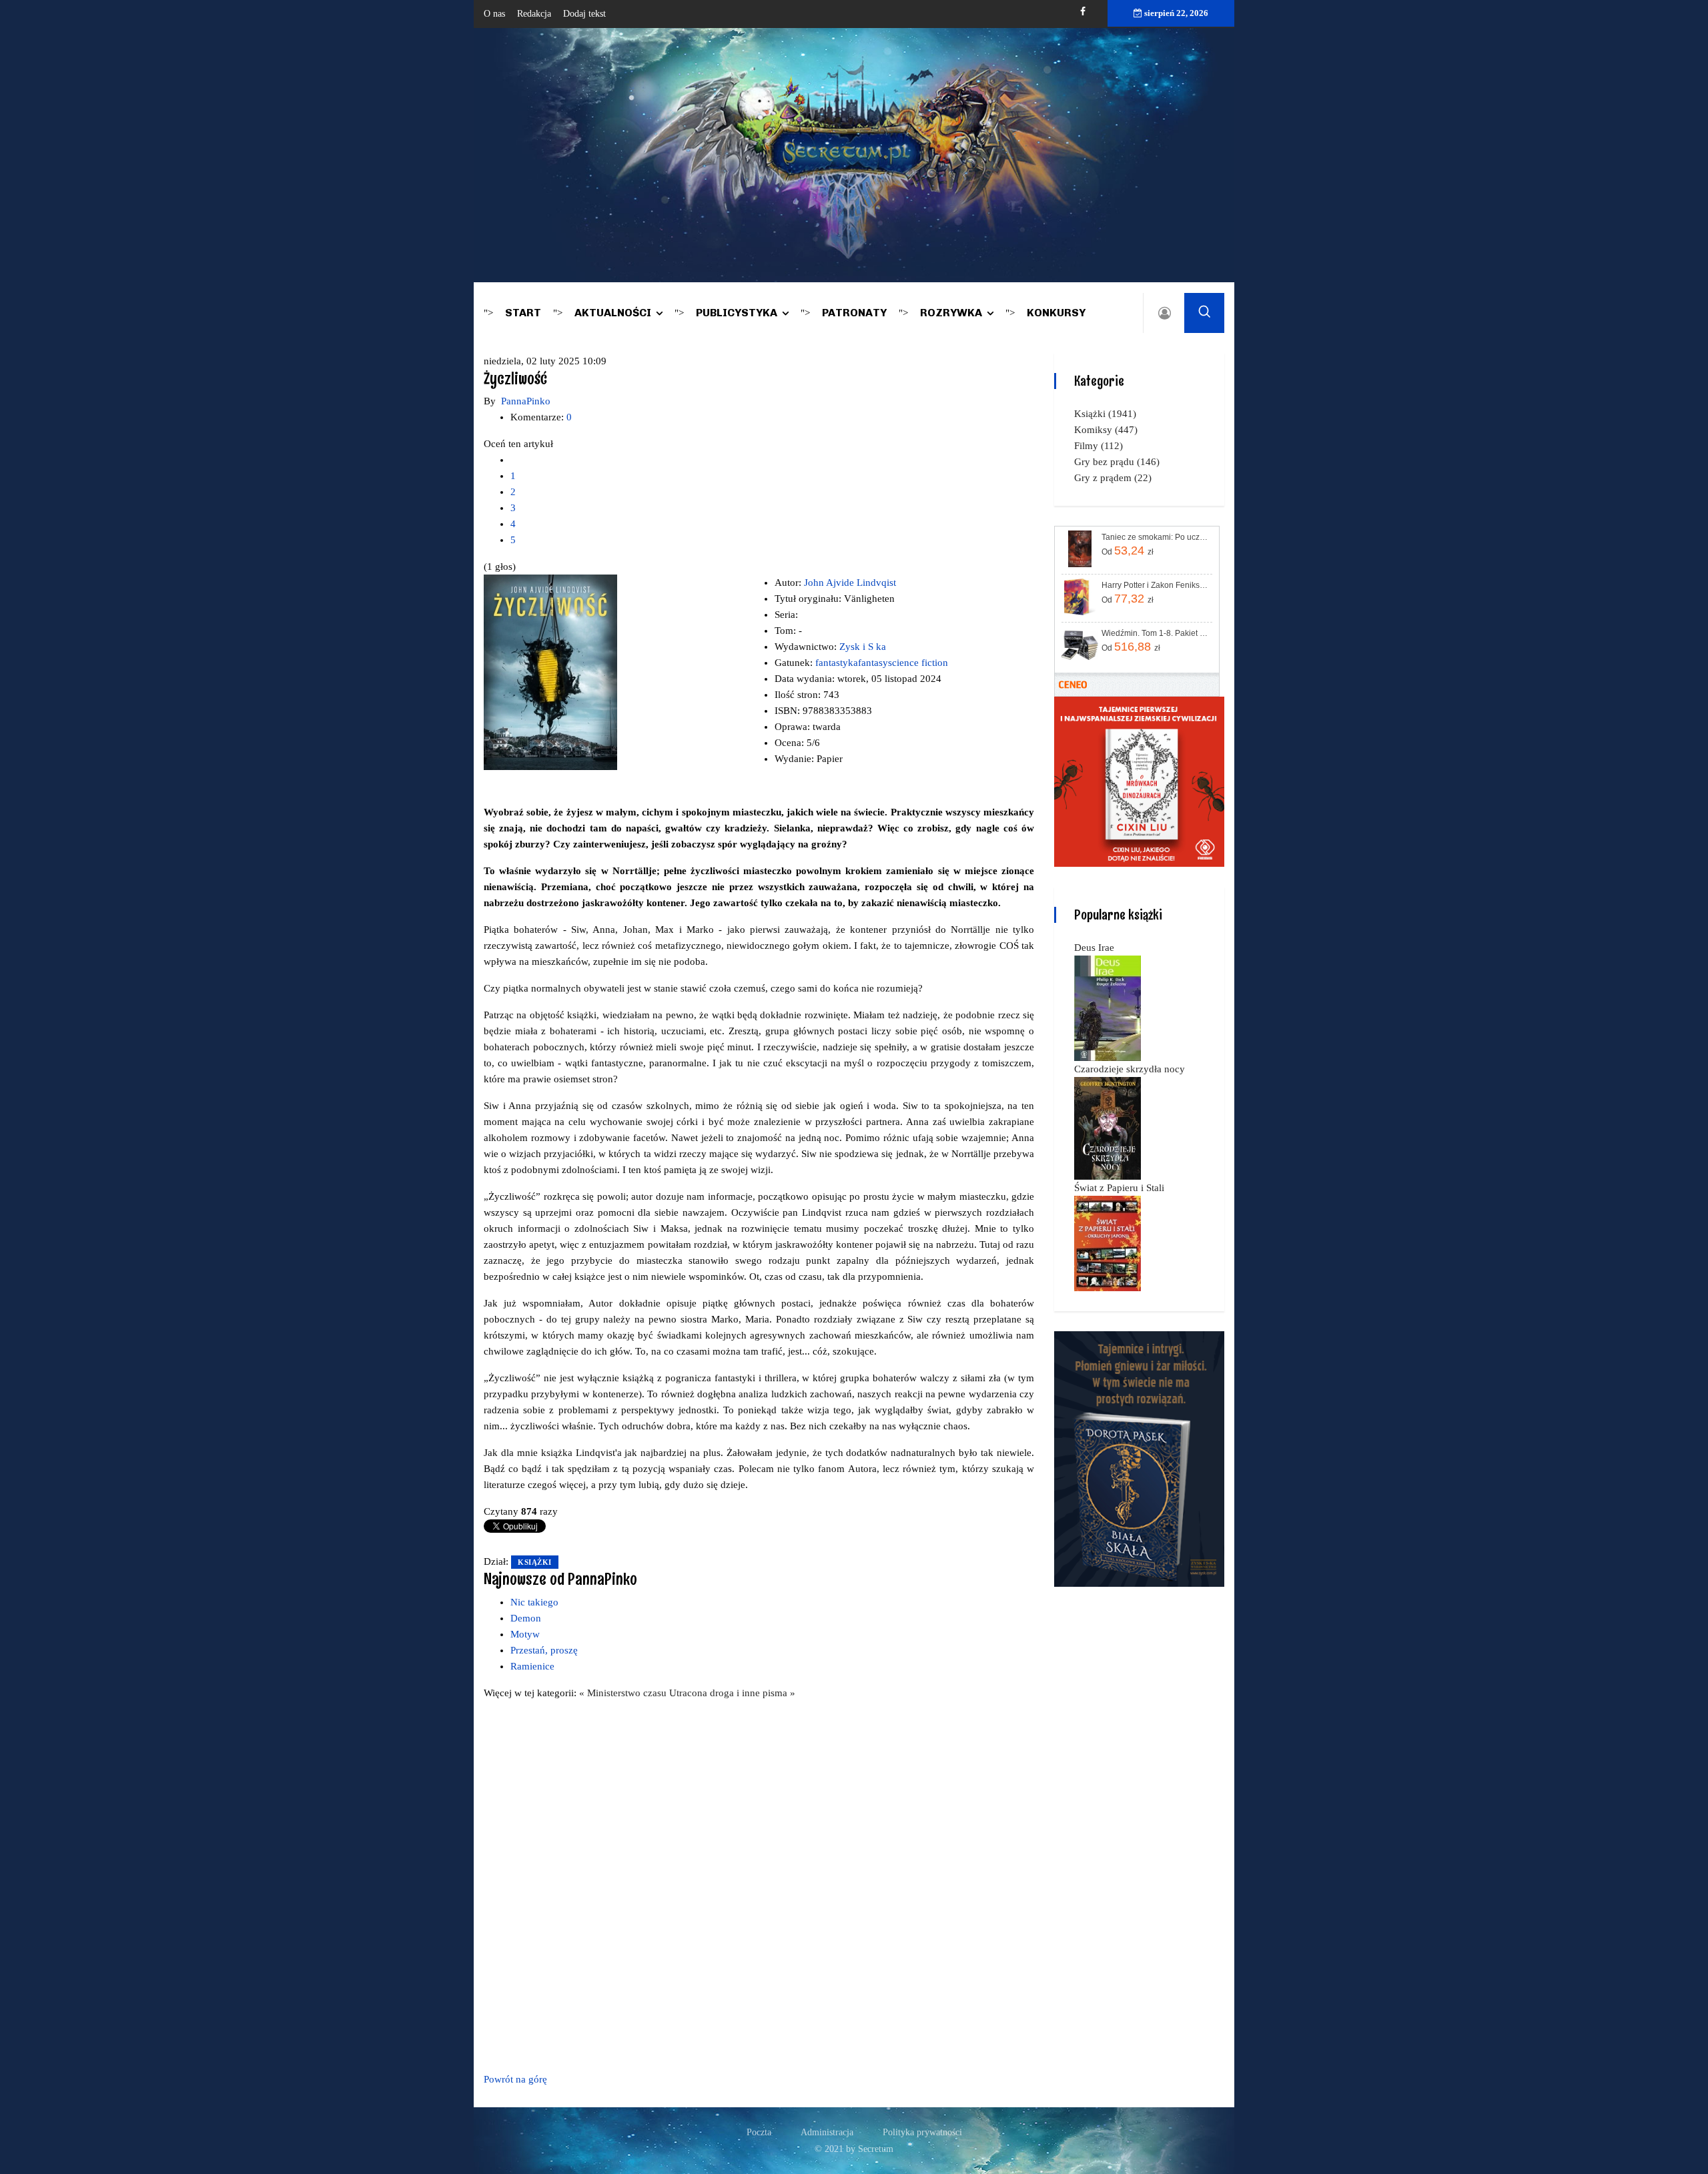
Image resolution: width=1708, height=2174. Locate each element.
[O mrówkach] (1139, 781)
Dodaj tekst (584, 14)
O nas (494, 14)
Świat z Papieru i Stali (1119, 1188)
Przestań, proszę (544, 1650)
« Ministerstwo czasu (624, 1693)
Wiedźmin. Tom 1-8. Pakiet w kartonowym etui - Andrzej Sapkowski (1156, 633)
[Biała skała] (1139, 1458)
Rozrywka (951, 313)
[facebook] (1083, 12)
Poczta (759, 2132)
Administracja (827, 2132)
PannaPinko (526, 401)
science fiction (918, 663)
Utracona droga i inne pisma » (732, 1693)
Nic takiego (534, 1602)
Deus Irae (1094, 948)
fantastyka (837, 663)
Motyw (525, 1634)
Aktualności (613, 313)
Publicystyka (737, 313)
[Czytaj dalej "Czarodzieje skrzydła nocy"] (1108, 1128)
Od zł (1128, 551)
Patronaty (854, 313)
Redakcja (534, 14)
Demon (526, 1618)
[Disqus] (759, 1884)
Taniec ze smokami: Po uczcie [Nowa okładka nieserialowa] (1156, 537)
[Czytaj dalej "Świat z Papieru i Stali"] (1108, 1242)
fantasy (873, 663)
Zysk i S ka (863, 647)
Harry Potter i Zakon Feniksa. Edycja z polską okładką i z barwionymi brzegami (1156, 585)
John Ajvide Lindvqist (850, 583)
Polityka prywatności (922, 2132)
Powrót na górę (515, 2079)
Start (523, 313)
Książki (535, 1562)
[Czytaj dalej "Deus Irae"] (1108, 1008)
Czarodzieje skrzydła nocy (1130, 1069)
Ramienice (532, 1666)
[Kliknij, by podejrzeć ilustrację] (550, 671)
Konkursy (1056, 313)
